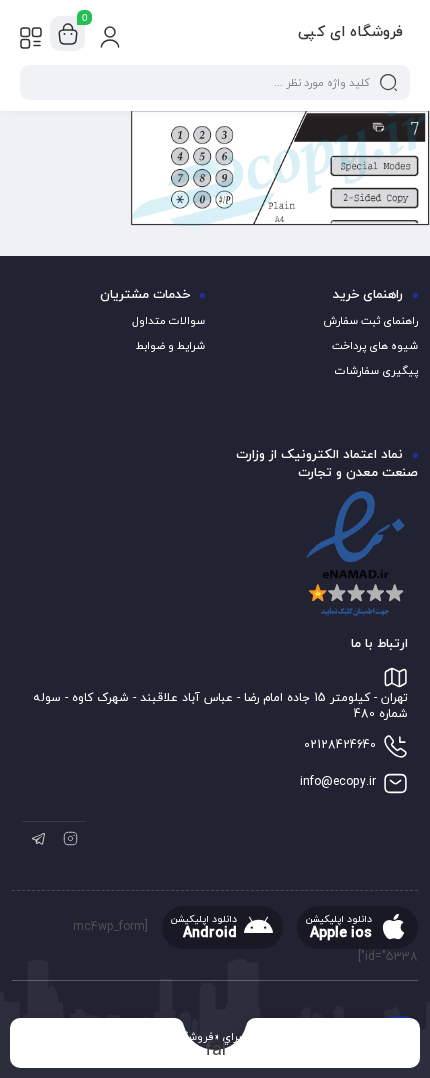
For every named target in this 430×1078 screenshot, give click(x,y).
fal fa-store (215, 1049)
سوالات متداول (168, 321)
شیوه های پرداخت (375, 346)
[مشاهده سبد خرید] (68, 34)
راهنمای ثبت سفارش (370, 321)
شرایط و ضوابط (170, 346)
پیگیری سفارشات (376, 371)
